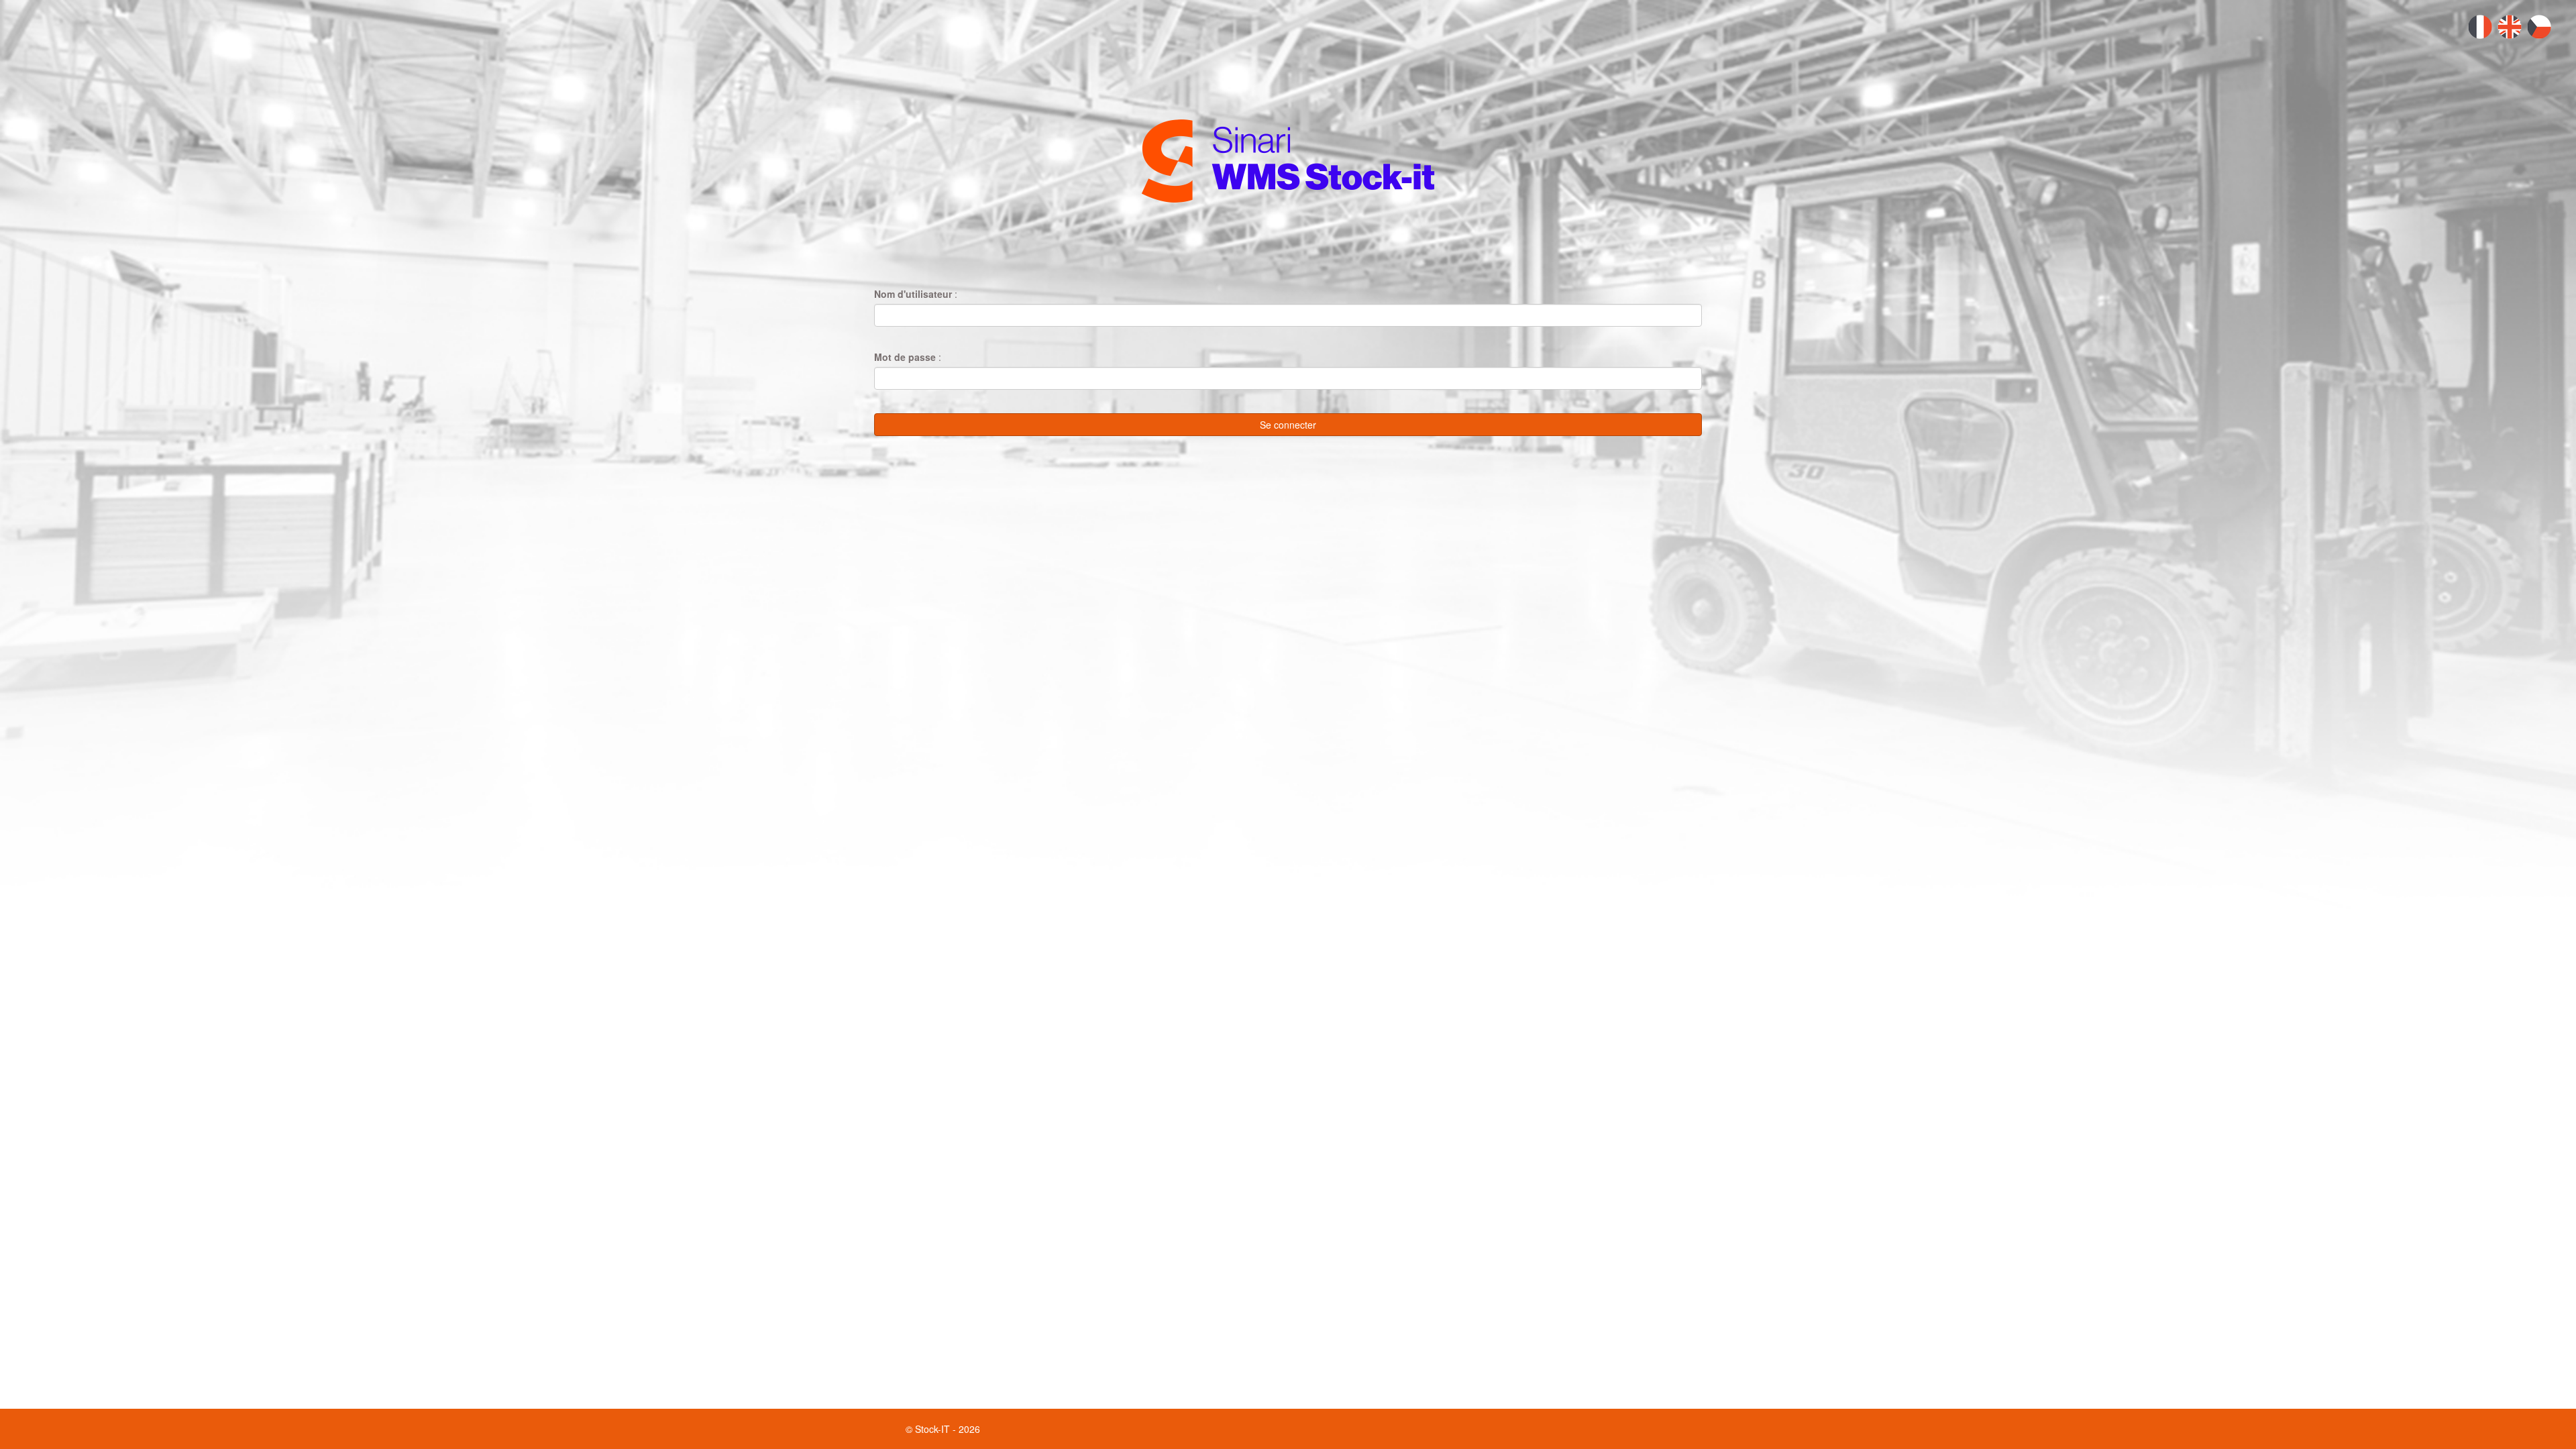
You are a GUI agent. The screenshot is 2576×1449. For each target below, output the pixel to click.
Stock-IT (932, 1429)
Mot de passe (905, 357)
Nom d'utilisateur (913, 294)
